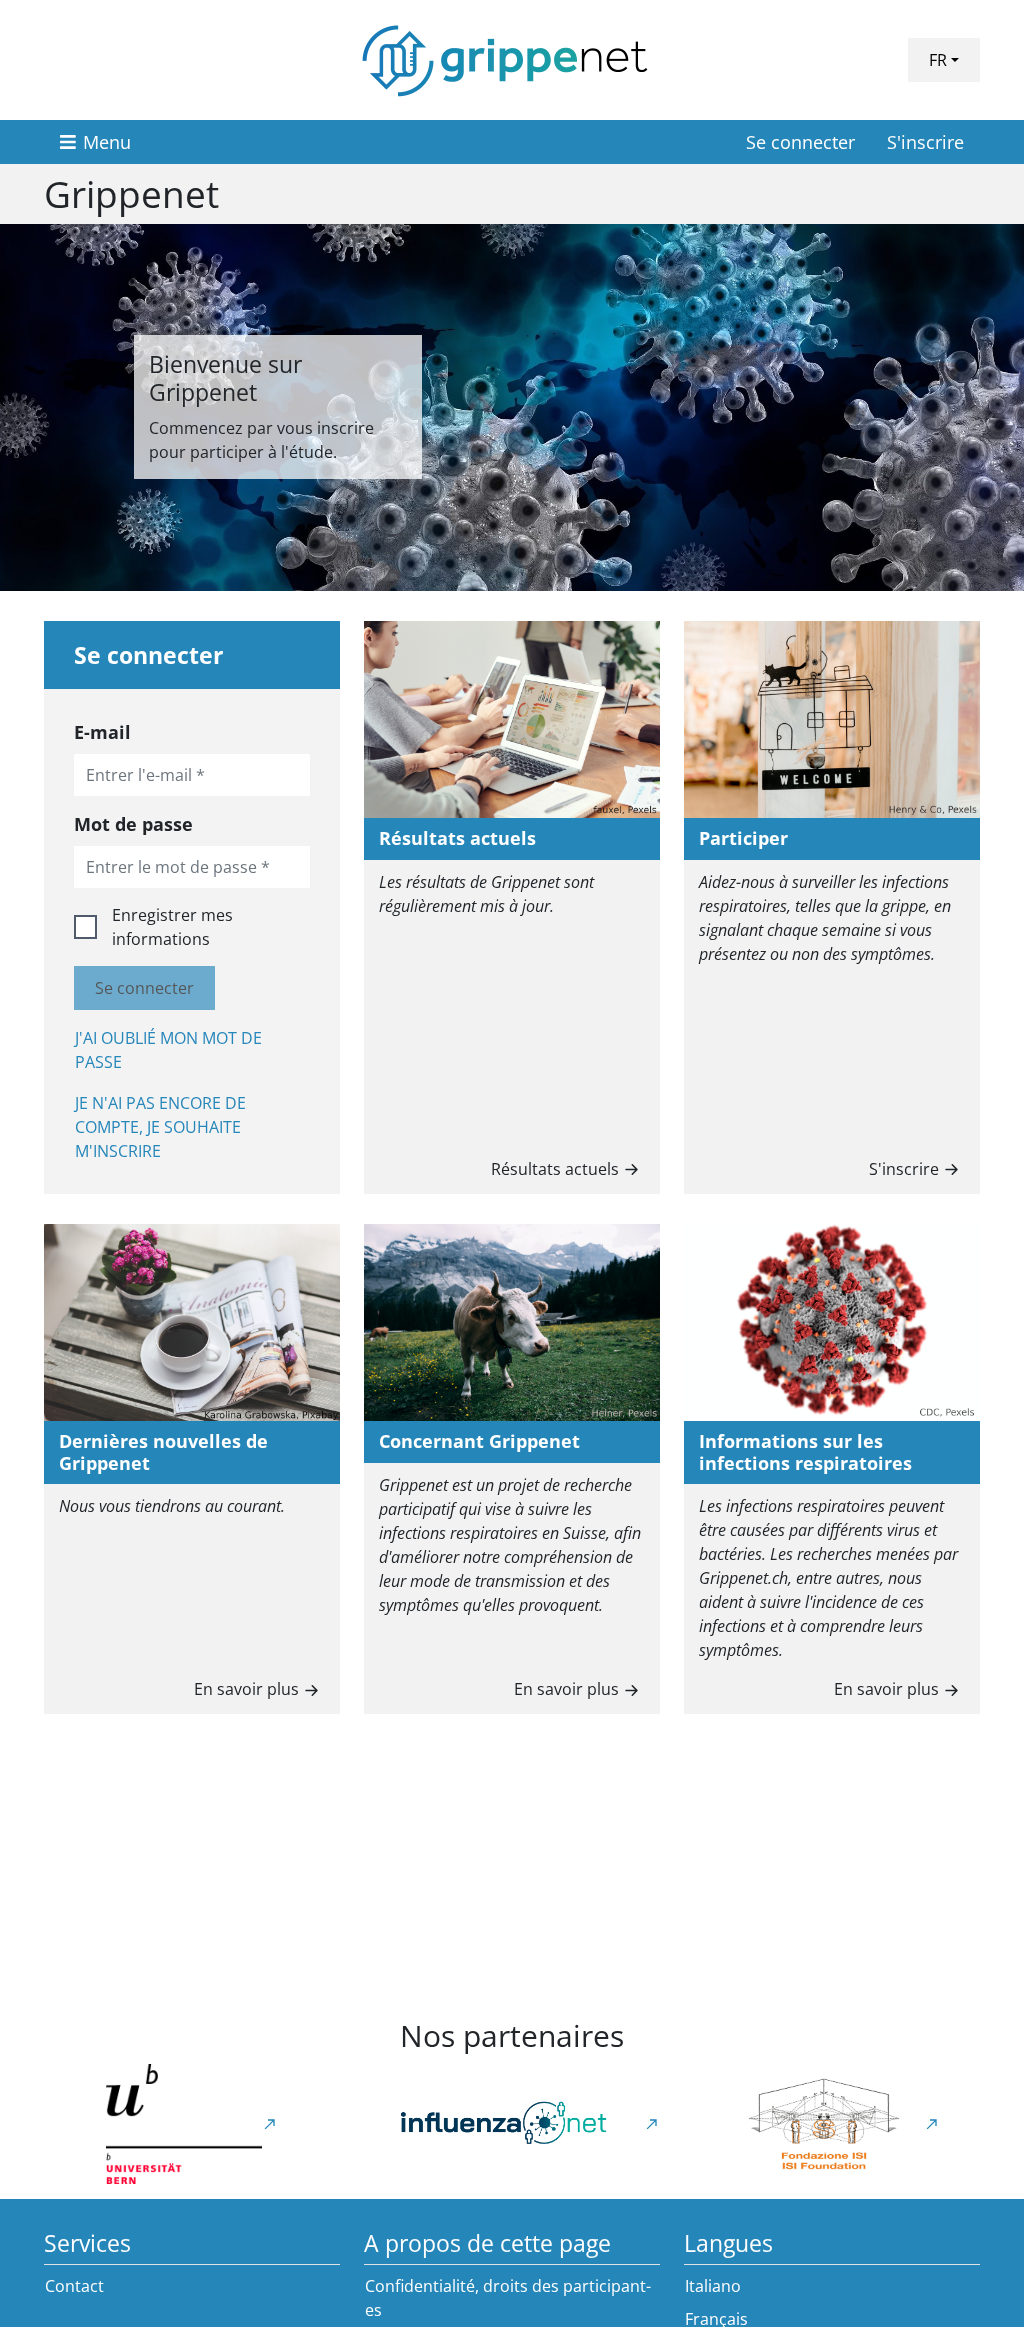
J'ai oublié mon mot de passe (168, 1050)
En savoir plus (246, 1689)
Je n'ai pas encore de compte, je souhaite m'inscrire (160, 1127)
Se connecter (800, 142)
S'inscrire (925, 142)
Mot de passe (133, 824)
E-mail (102, 732)
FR (938, 60)
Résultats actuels (555, 1169)
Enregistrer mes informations (172, 927)
